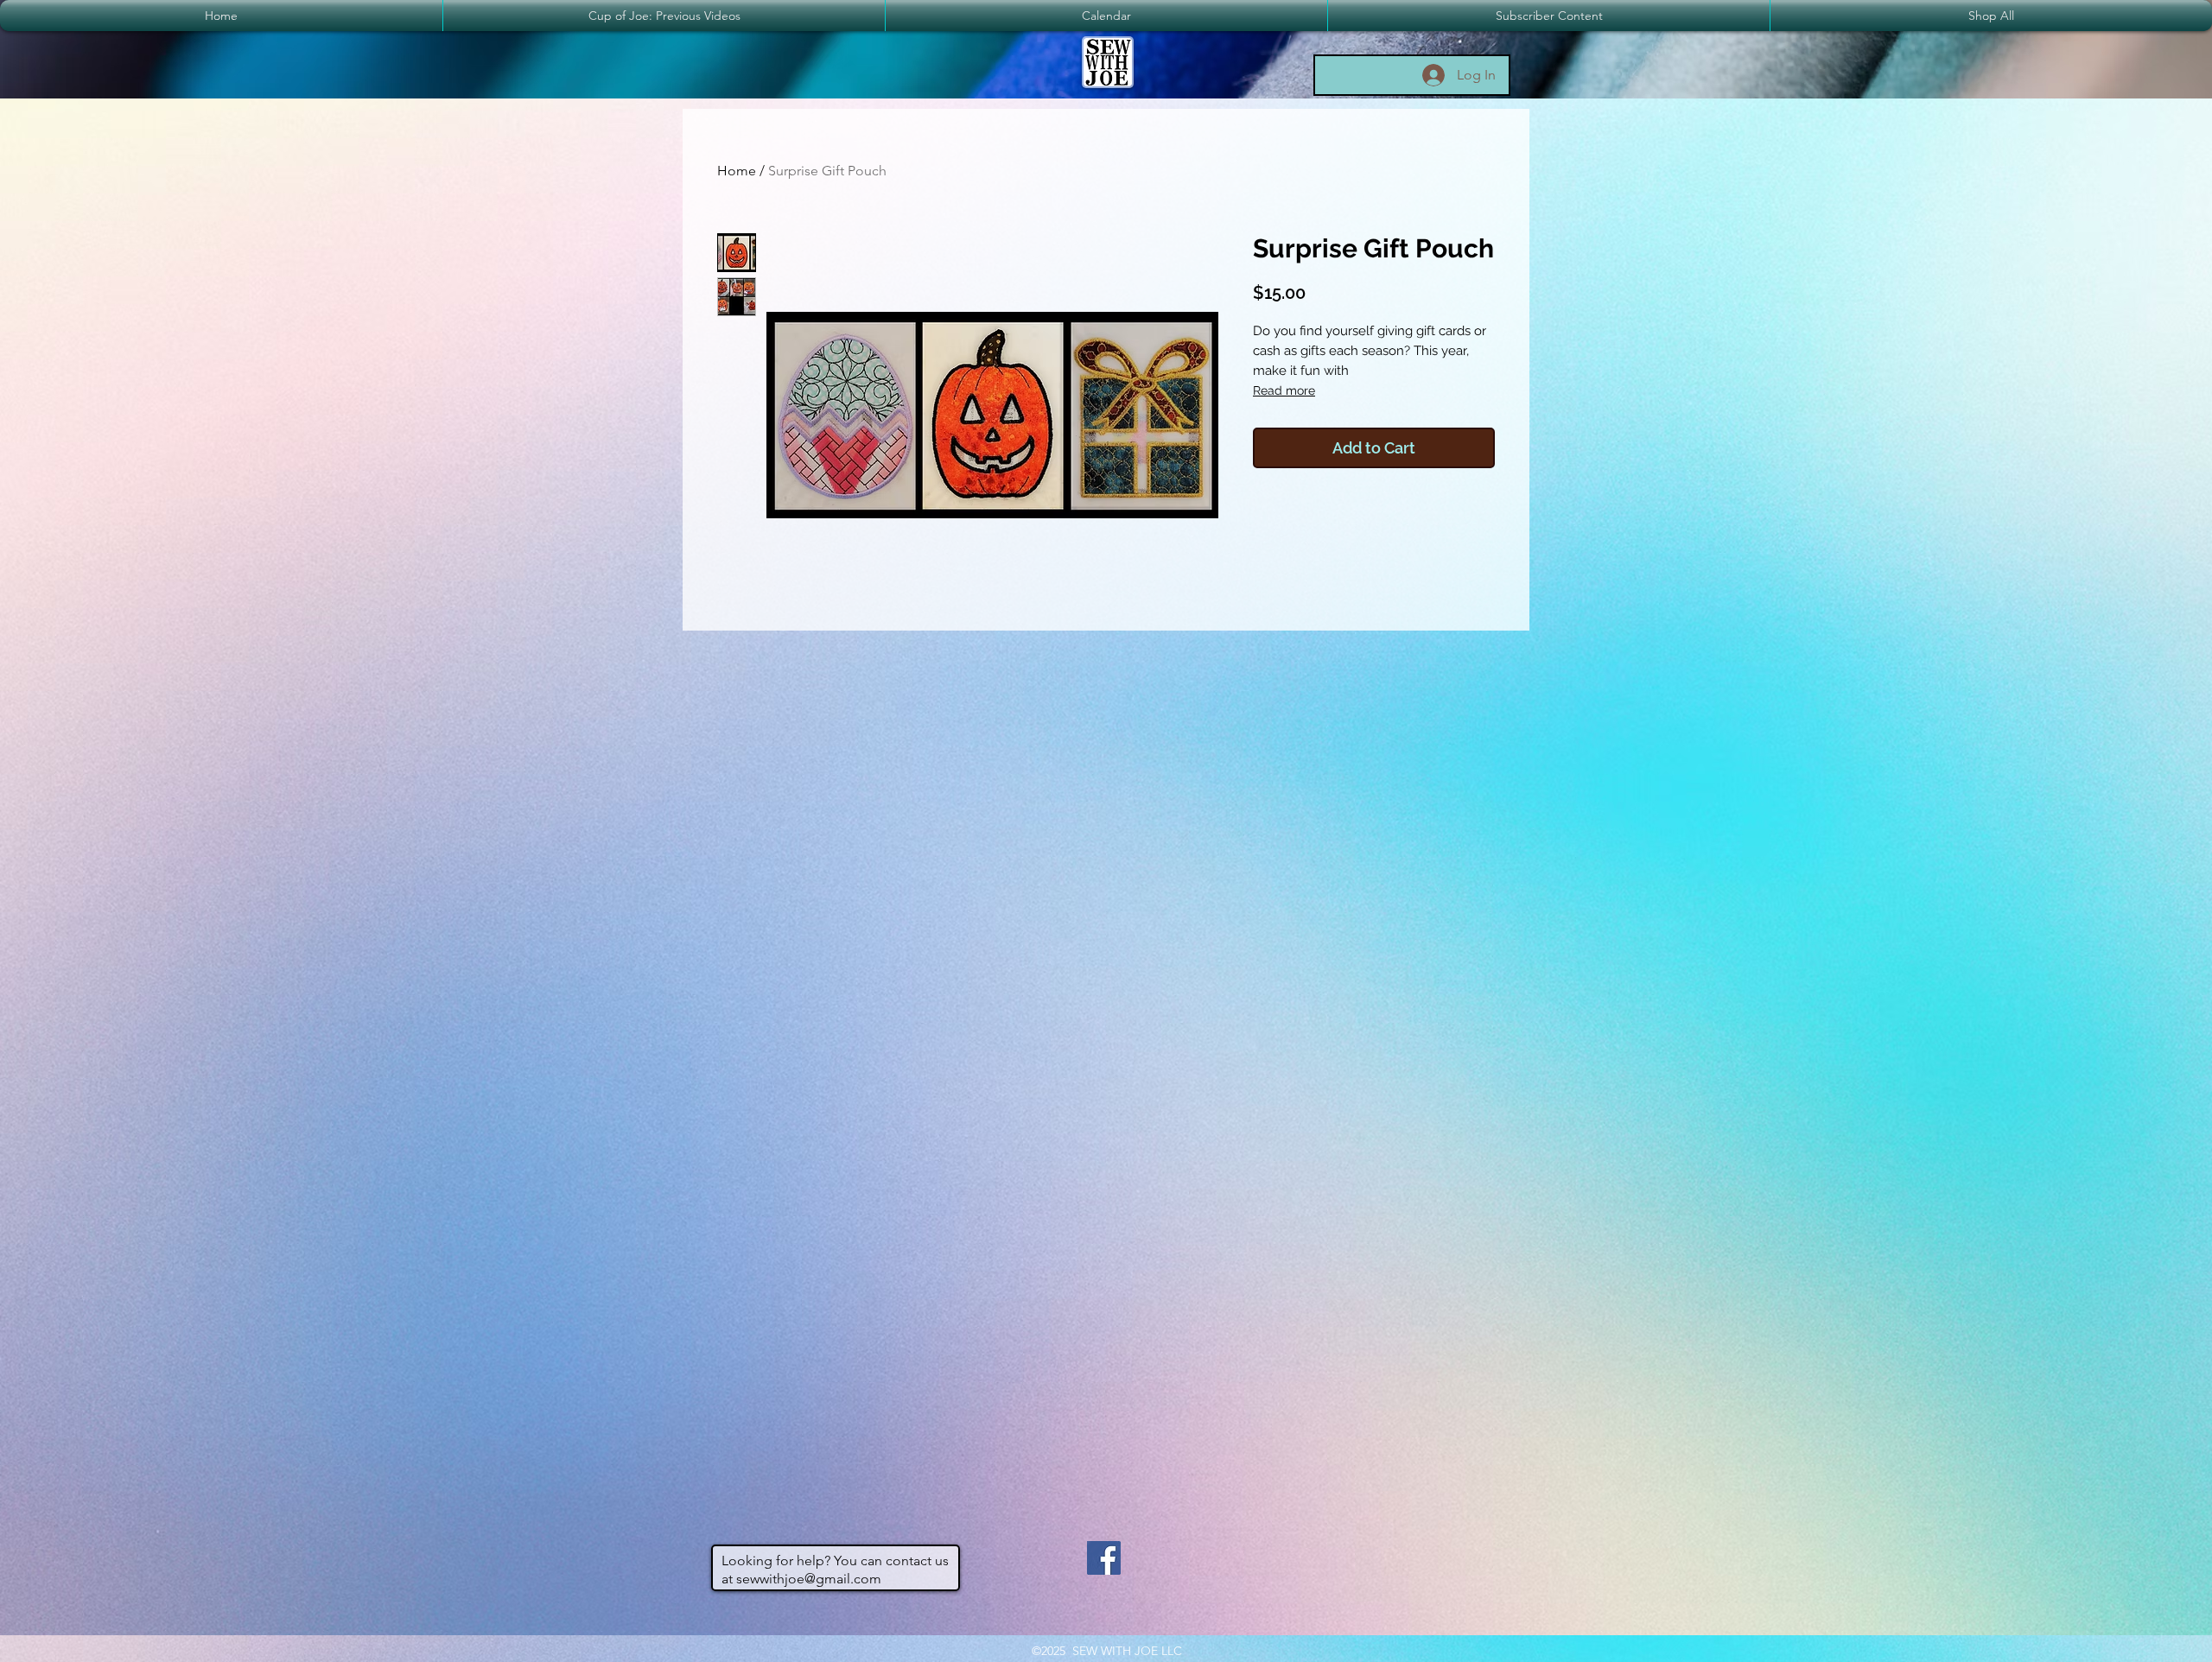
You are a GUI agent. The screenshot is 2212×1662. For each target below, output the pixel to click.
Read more (1284, 390)
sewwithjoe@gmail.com (809, 1579)
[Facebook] (1104, 1558)
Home (737, 171)
